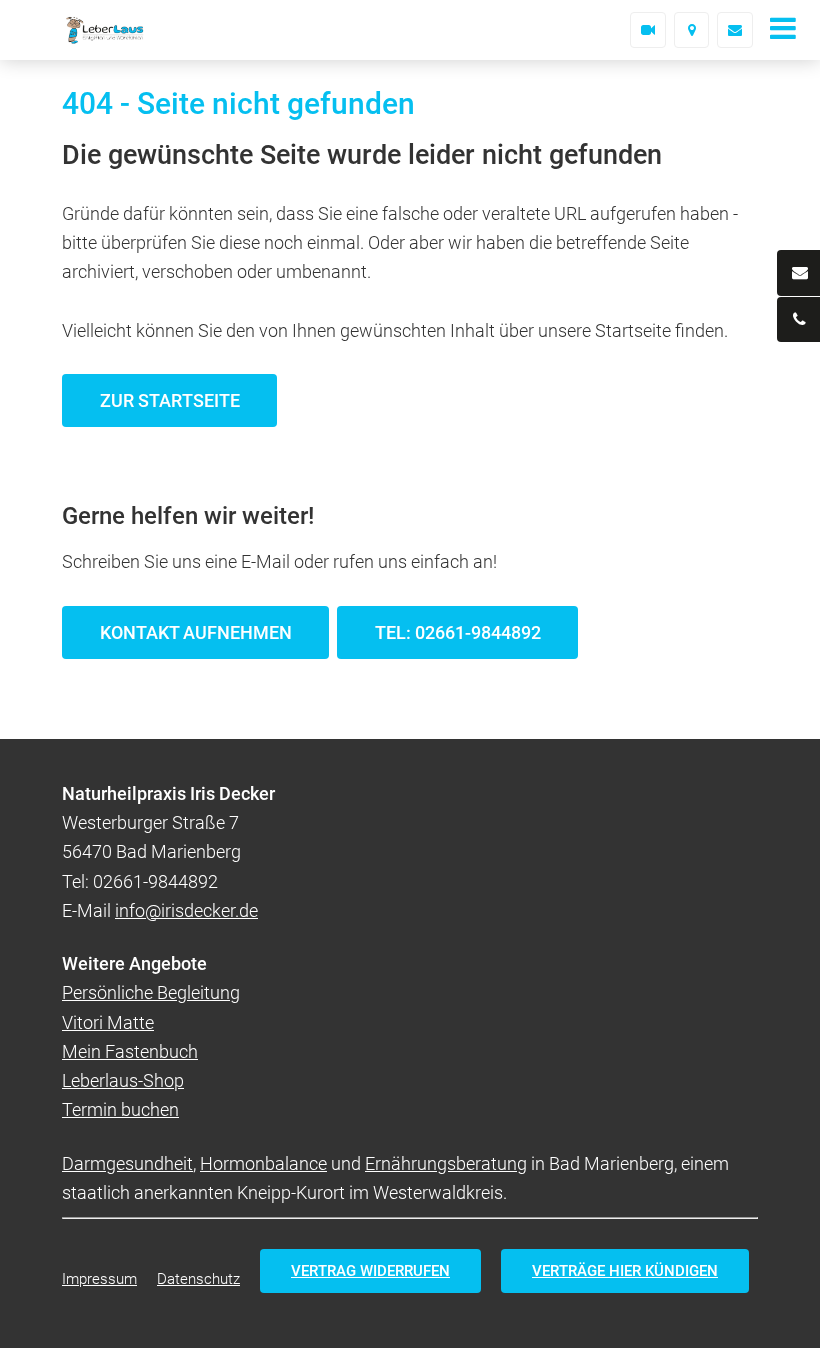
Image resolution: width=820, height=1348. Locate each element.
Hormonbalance (263, 1163)
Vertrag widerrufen (370, 1271)
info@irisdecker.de (186, 910)
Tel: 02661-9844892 (458, 632)
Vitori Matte (108, 1022)
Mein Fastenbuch (130, 1051)
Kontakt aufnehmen (196, 632)
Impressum (99, 1279)
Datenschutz (198, 1279)
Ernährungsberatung (446, 1163)
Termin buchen (120, 1109)
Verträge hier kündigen (625, 1271)
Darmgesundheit (127, 1163)
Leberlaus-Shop (123, 1080)
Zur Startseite (170, 400)
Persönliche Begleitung (151, 992)
